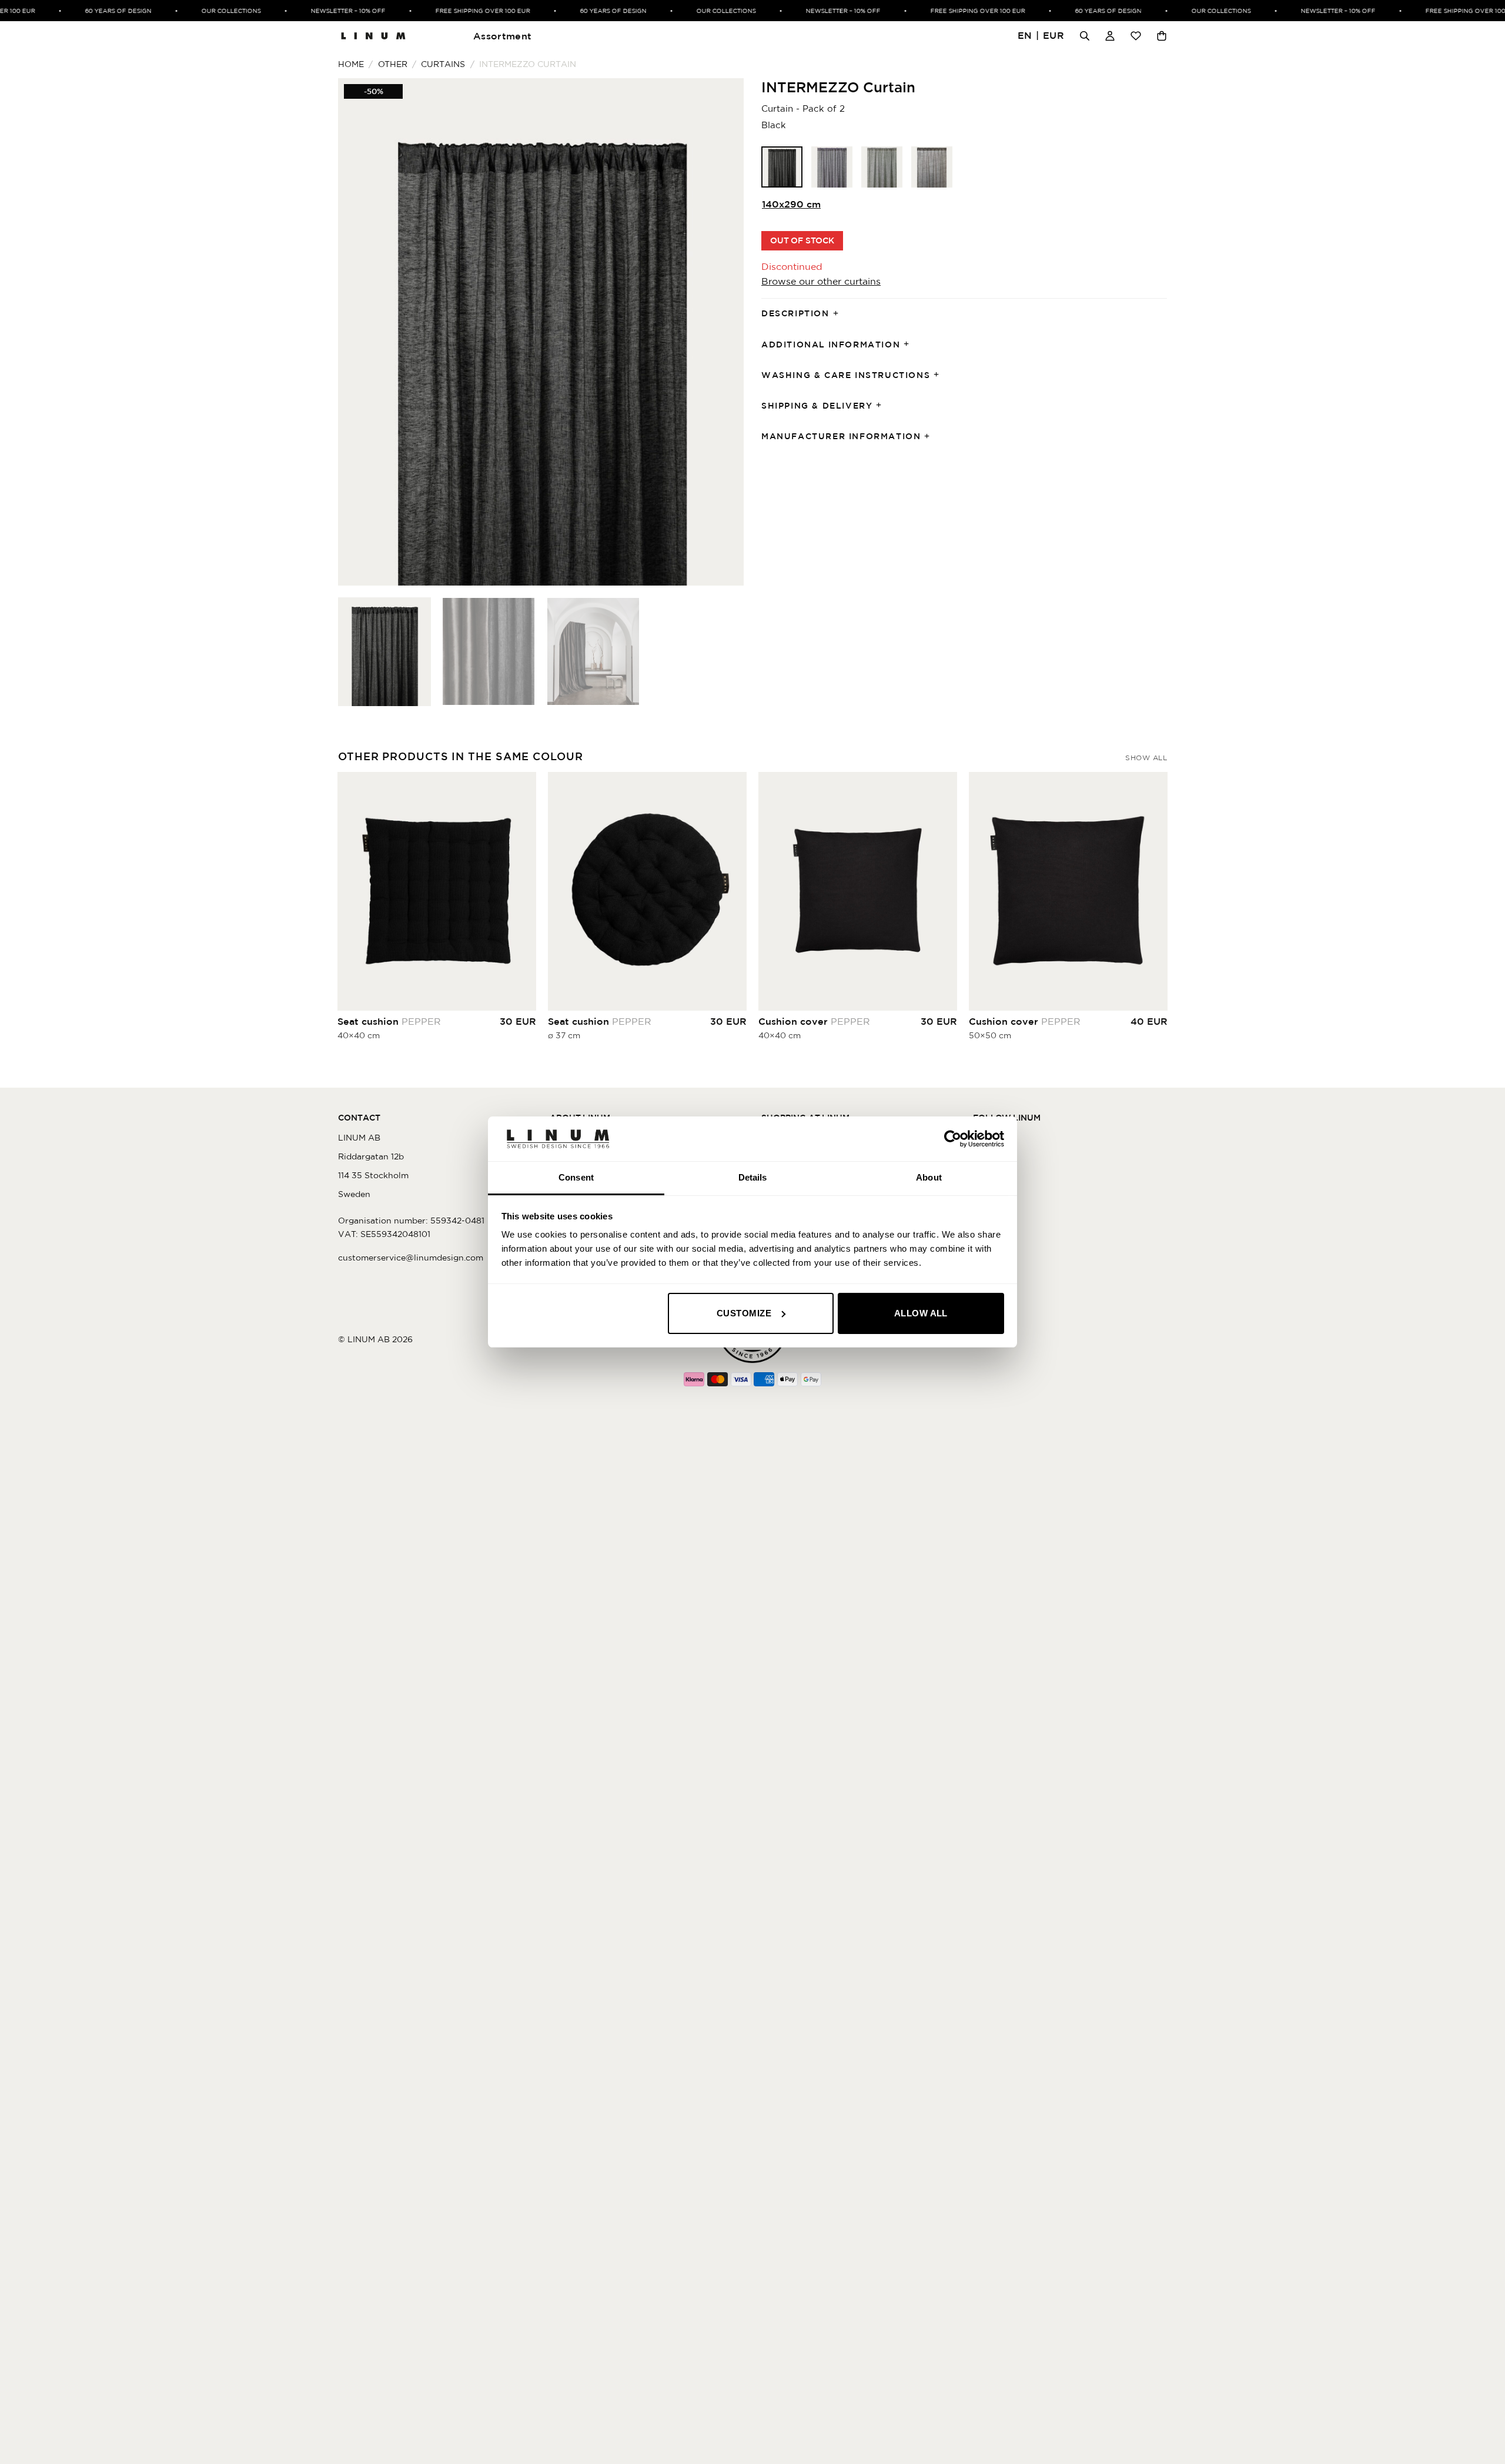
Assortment (502, 36)
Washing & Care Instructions (846, 375)
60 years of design (98, 11)
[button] (1041, 36)
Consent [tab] (576, 1177)
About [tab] (929, 1177)
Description (795, 313)
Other (393, 64)
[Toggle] (840, 314)
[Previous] (361, 332)
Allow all (921, 1313)
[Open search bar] (1085, 36)
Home (351, 64)
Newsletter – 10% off (328, 11)
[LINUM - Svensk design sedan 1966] (373, 36)
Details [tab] (753, 1177)
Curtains (443, 64)
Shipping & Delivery (817, 406)
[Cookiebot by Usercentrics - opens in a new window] (953, 1139)
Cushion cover (814, 1021)
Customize (744, 1313)
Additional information (831, 345)
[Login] (1110, 36)
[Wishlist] (1136, 36)
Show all (1146, 758)
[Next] (721, 332)
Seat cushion (389, 1021)
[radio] (782, 167)
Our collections (211, 11)
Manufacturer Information (841, 436)
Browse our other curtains (821, 281)
